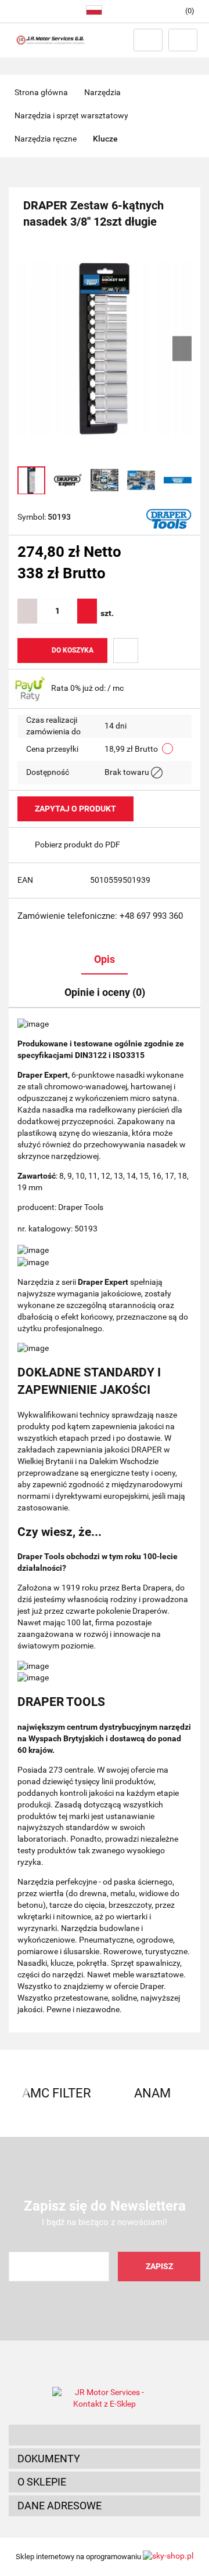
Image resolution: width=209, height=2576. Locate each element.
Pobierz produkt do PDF (78, 845)
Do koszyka (73, 650)
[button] (105, 2435)
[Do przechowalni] (126, 651)
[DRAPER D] (169, 518)
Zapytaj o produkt (75, 809)
